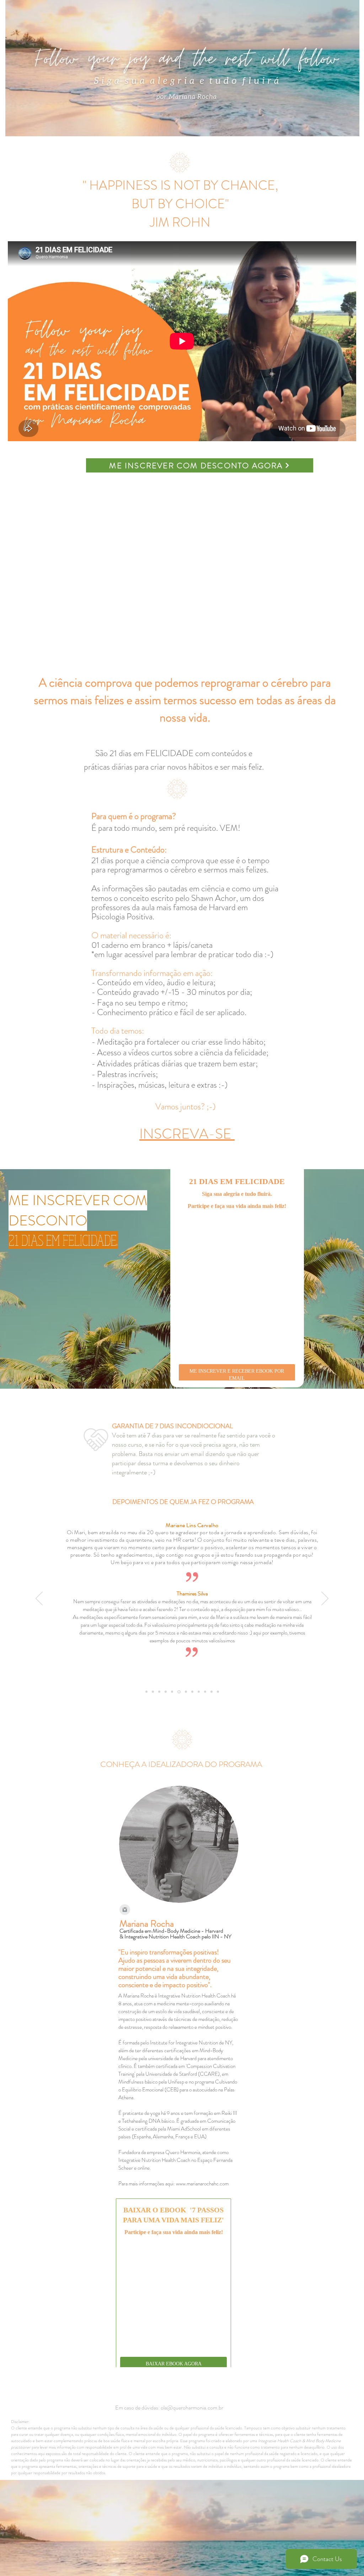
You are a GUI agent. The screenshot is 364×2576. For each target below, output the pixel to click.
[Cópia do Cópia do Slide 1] (172, 1712)
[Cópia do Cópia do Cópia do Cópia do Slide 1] (159, 1712)
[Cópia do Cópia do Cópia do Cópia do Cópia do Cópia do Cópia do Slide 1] (199, 1712)
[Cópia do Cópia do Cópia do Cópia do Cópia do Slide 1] (153, 1712)
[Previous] (39, 1619)
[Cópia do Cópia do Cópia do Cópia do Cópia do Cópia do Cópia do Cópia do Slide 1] (205, 1712)
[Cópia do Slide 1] (166, 1712)
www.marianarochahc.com (202, 2203)
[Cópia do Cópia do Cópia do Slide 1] (178, 1712)
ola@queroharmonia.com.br (192, 2414)
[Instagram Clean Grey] (125, 1930)
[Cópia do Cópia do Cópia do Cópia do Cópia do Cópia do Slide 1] (192, 1712)
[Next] (325, 1619)
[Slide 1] (146, 1712)
